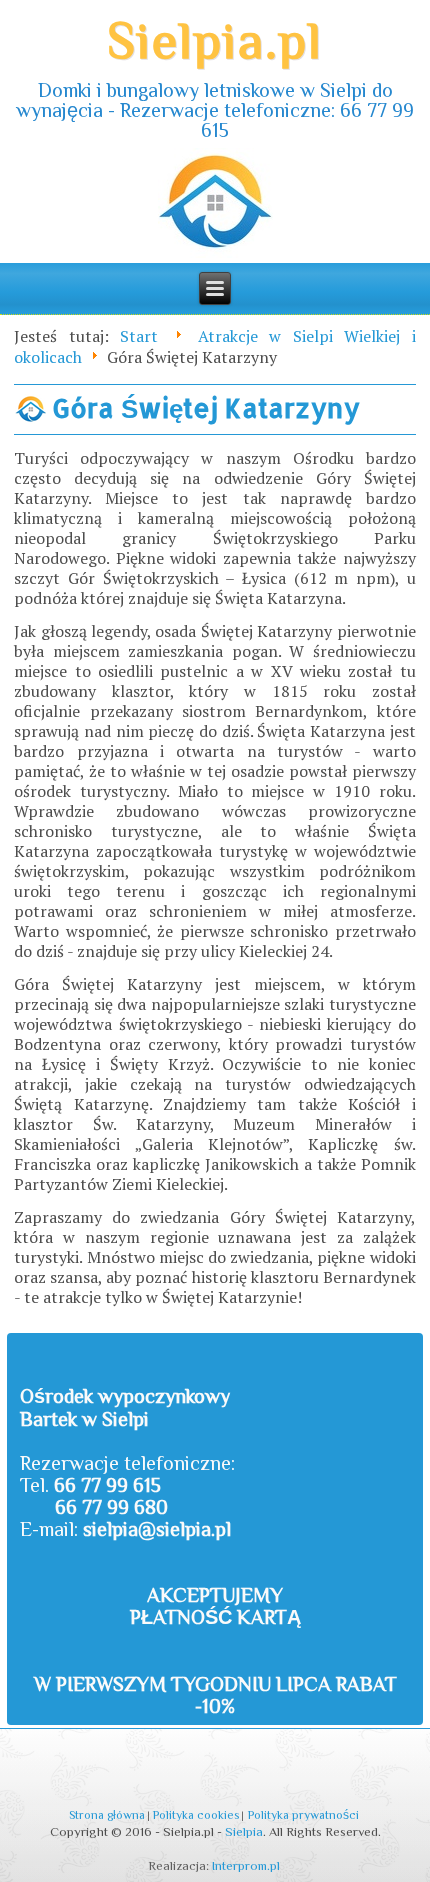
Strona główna (107, 1815)
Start (139, 336)
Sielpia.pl (215, 40)
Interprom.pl (246, 1865)
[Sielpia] (215, 205)
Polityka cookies (196, 1815)
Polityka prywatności (303, 1815)
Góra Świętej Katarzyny (206, 407)
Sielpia (244, 1831)
